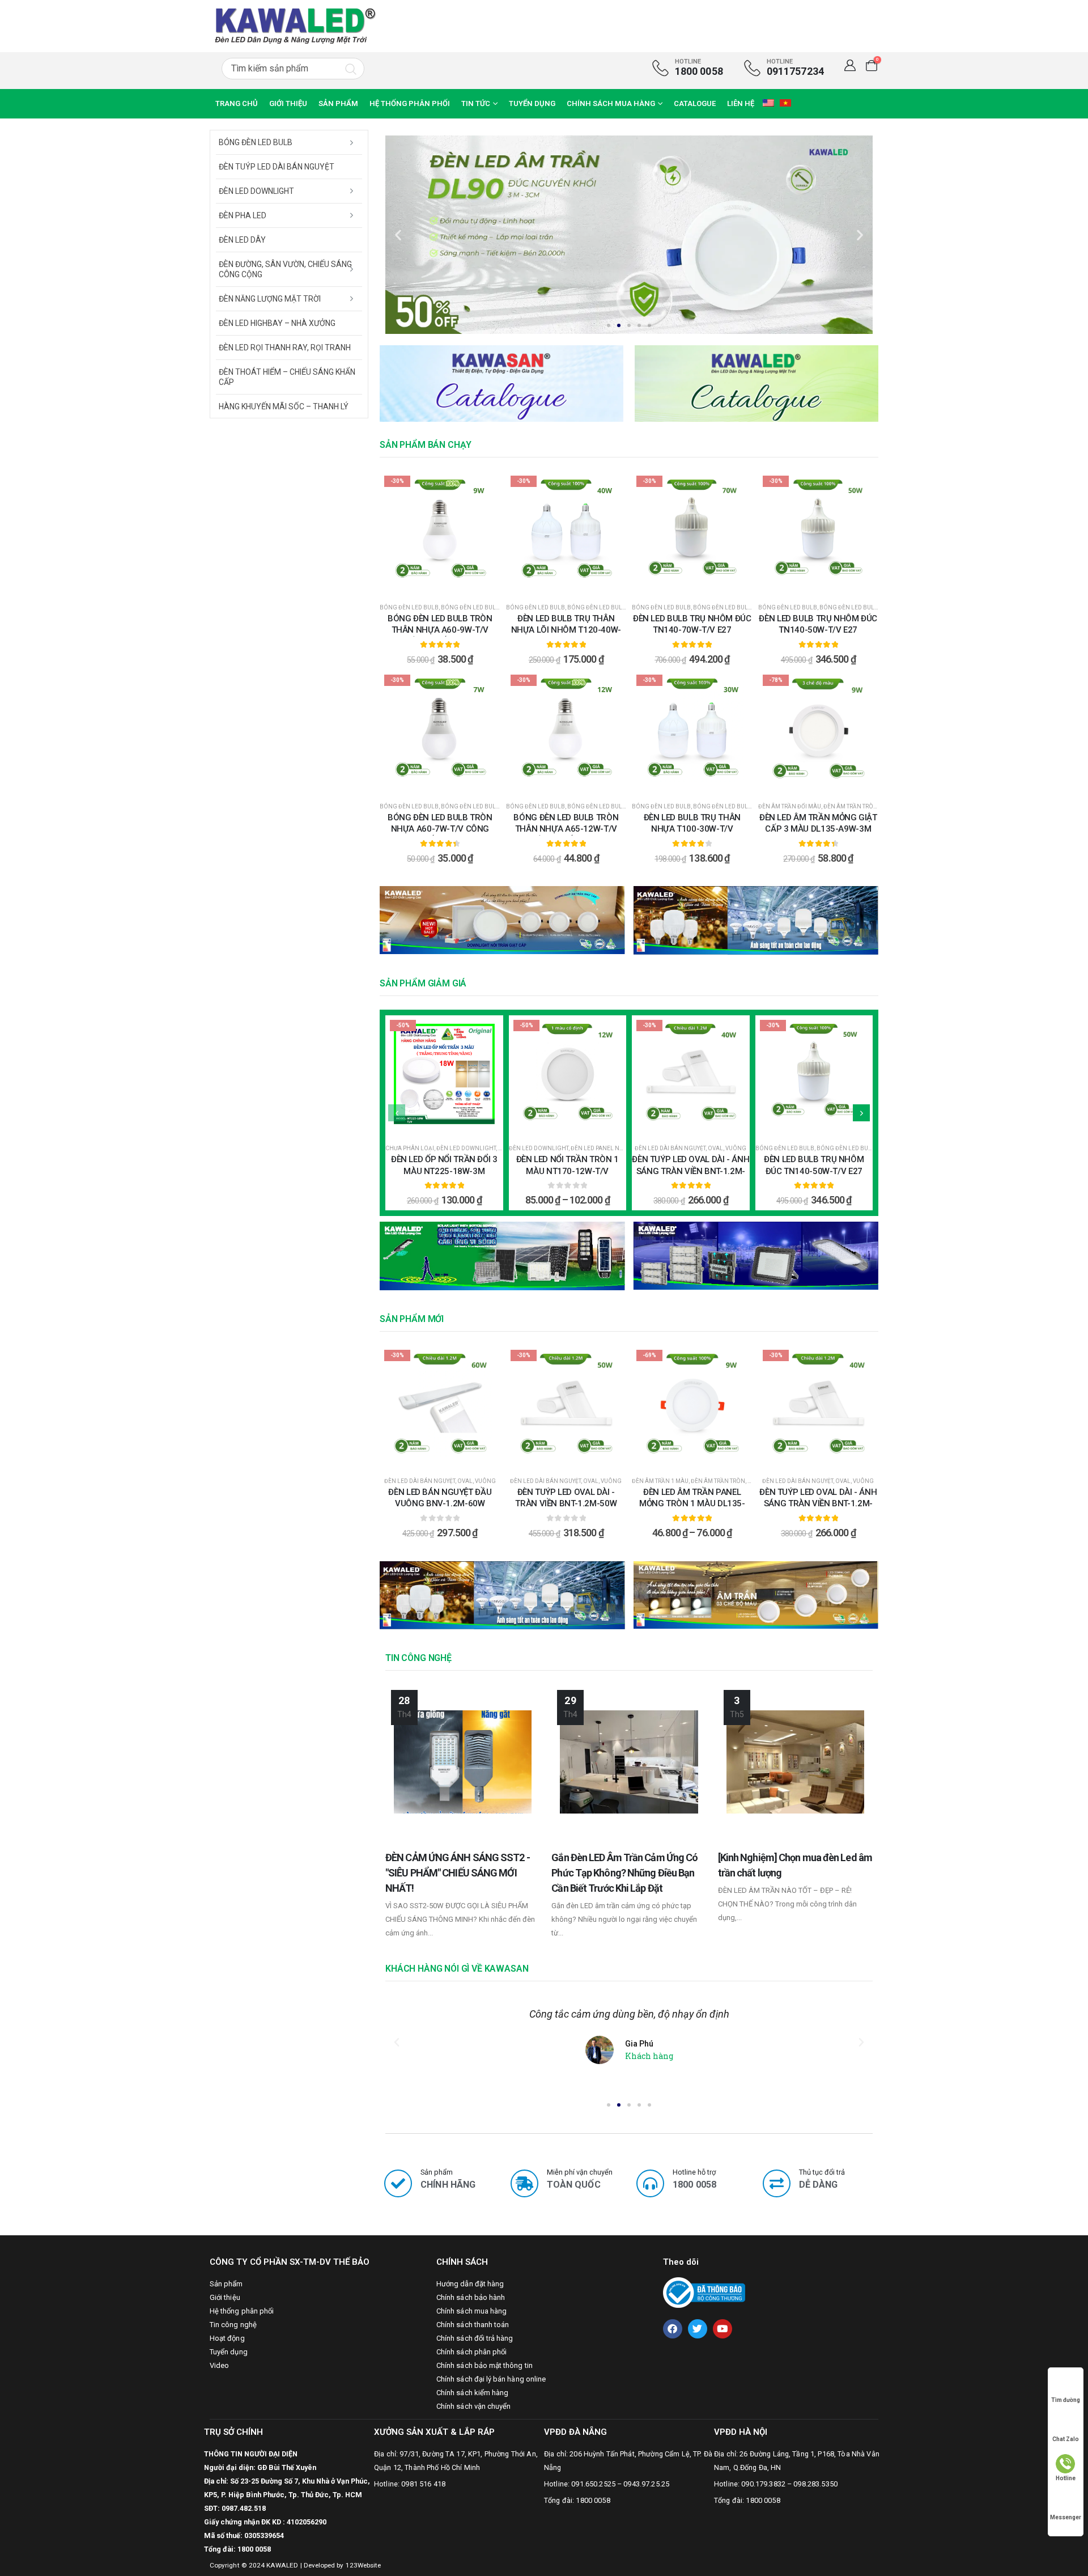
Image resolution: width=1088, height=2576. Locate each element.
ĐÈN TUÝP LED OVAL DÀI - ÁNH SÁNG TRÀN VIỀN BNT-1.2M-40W (690, 1171)
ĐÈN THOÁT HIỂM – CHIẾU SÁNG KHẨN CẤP (287, 377)
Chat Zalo (1066, 2439)
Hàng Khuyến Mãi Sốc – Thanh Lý (284, 406)
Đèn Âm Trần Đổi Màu (790, 806)
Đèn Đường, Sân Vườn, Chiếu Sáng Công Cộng (285, 269)
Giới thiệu (288, 103)
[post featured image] (463, 1762)
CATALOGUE (695, 103)
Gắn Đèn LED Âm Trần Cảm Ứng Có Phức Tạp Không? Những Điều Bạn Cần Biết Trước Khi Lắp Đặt (624, 1873)
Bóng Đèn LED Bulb (409, 607)
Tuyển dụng (532, 103)
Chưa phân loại (410, 1148)
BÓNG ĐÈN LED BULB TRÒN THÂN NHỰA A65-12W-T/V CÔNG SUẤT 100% (566, 829)
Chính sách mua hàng (611, 103)
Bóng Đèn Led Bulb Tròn (479, 607)
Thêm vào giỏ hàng (825, 782)
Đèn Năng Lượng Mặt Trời (270, 299)
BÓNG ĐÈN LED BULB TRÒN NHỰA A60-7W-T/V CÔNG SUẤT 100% (440, 829)
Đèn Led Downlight (466, 1148)
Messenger (1066, 2517)
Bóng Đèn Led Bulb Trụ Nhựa (611, 607)
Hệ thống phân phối (410, 103)
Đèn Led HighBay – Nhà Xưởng (277, 323)
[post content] (440, 531)
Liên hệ (741, 103)
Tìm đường (1066, 2400)
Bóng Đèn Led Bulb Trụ (728, 607)
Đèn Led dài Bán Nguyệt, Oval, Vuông (690, 1148)
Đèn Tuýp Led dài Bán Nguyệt (277, 167)
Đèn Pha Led (243, 215)
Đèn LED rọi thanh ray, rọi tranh (285, 348)
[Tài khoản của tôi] (850, 65)
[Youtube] (722, 2329)
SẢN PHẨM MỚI (412, 1319)
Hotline (1066, 2478)
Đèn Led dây (242, 240)
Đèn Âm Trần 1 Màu (660, 1481)
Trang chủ (237, 103)
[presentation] (397, 1113)
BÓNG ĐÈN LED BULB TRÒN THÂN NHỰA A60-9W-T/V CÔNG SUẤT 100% (440, 630)
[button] (609, 325)
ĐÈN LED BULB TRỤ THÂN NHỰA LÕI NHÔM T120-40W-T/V (566, 630)
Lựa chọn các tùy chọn (447, 583)
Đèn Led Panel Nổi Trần (606, 1148)
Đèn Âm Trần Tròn (851, 806)
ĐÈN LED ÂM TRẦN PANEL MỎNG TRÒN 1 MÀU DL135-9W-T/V (692, 1504)
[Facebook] (673, 2329)
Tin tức (476, 103)
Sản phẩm (338, 103)
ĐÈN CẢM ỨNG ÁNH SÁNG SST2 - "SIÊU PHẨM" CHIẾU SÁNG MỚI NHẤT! (458, 1873)
